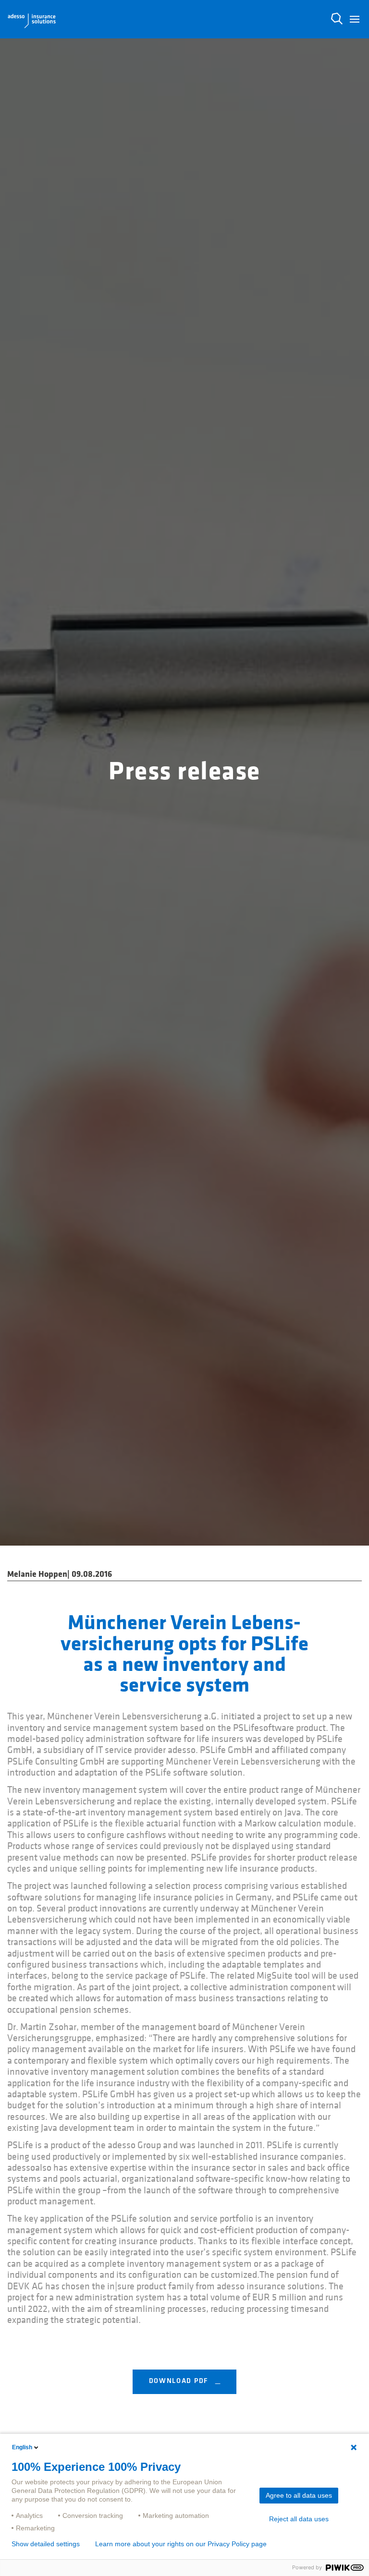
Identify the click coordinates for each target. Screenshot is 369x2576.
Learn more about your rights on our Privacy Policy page (181, 2544)
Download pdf (180, 2381)
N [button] (337, 19)
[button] (355, 19)
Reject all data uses (299, 2519)
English (22, 2447)
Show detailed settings (46, 2544)
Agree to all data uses (299, 2495)
